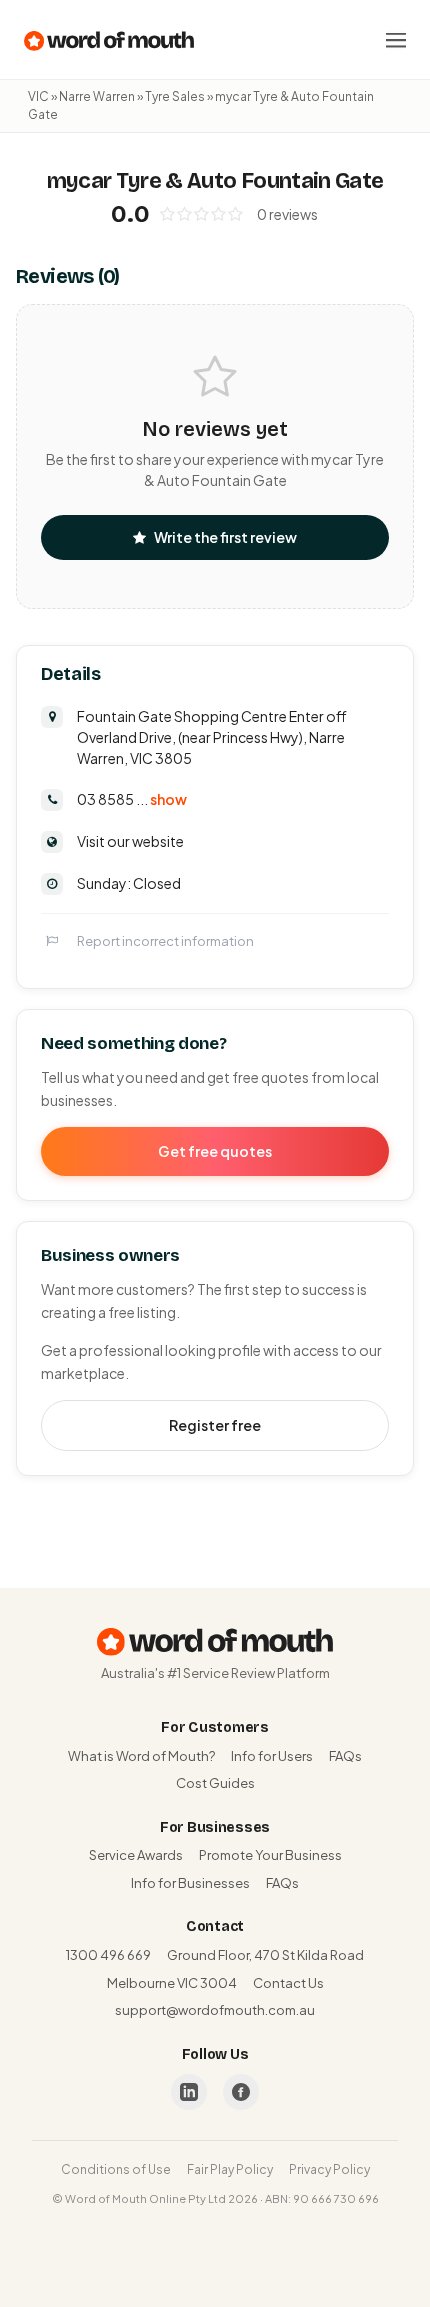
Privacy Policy (329, 2169)
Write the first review (225, 537)
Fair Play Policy (230, 2169)
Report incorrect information (165, 941)
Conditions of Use (116, 2169)
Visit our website (130, 841)
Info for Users (272, 1756)
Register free (215, 1425)
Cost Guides (215, 1783)
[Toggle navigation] (396, 40)
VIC (38, 96)
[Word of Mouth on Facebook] (241, 2092)
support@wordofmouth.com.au (215, 2010)
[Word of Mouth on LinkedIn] (189, 2092)
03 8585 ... (132, 799)
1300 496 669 (108, 1955)
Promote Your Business (270, 1855)
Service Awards (136, 1855)
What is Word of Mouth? (141, 1756)
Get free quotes (215, 1151)
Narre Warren (97, 96)
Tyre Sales (175, 96)
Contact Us (288, 1983)
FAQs (345, 1756)
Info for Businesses (190, 1883)
